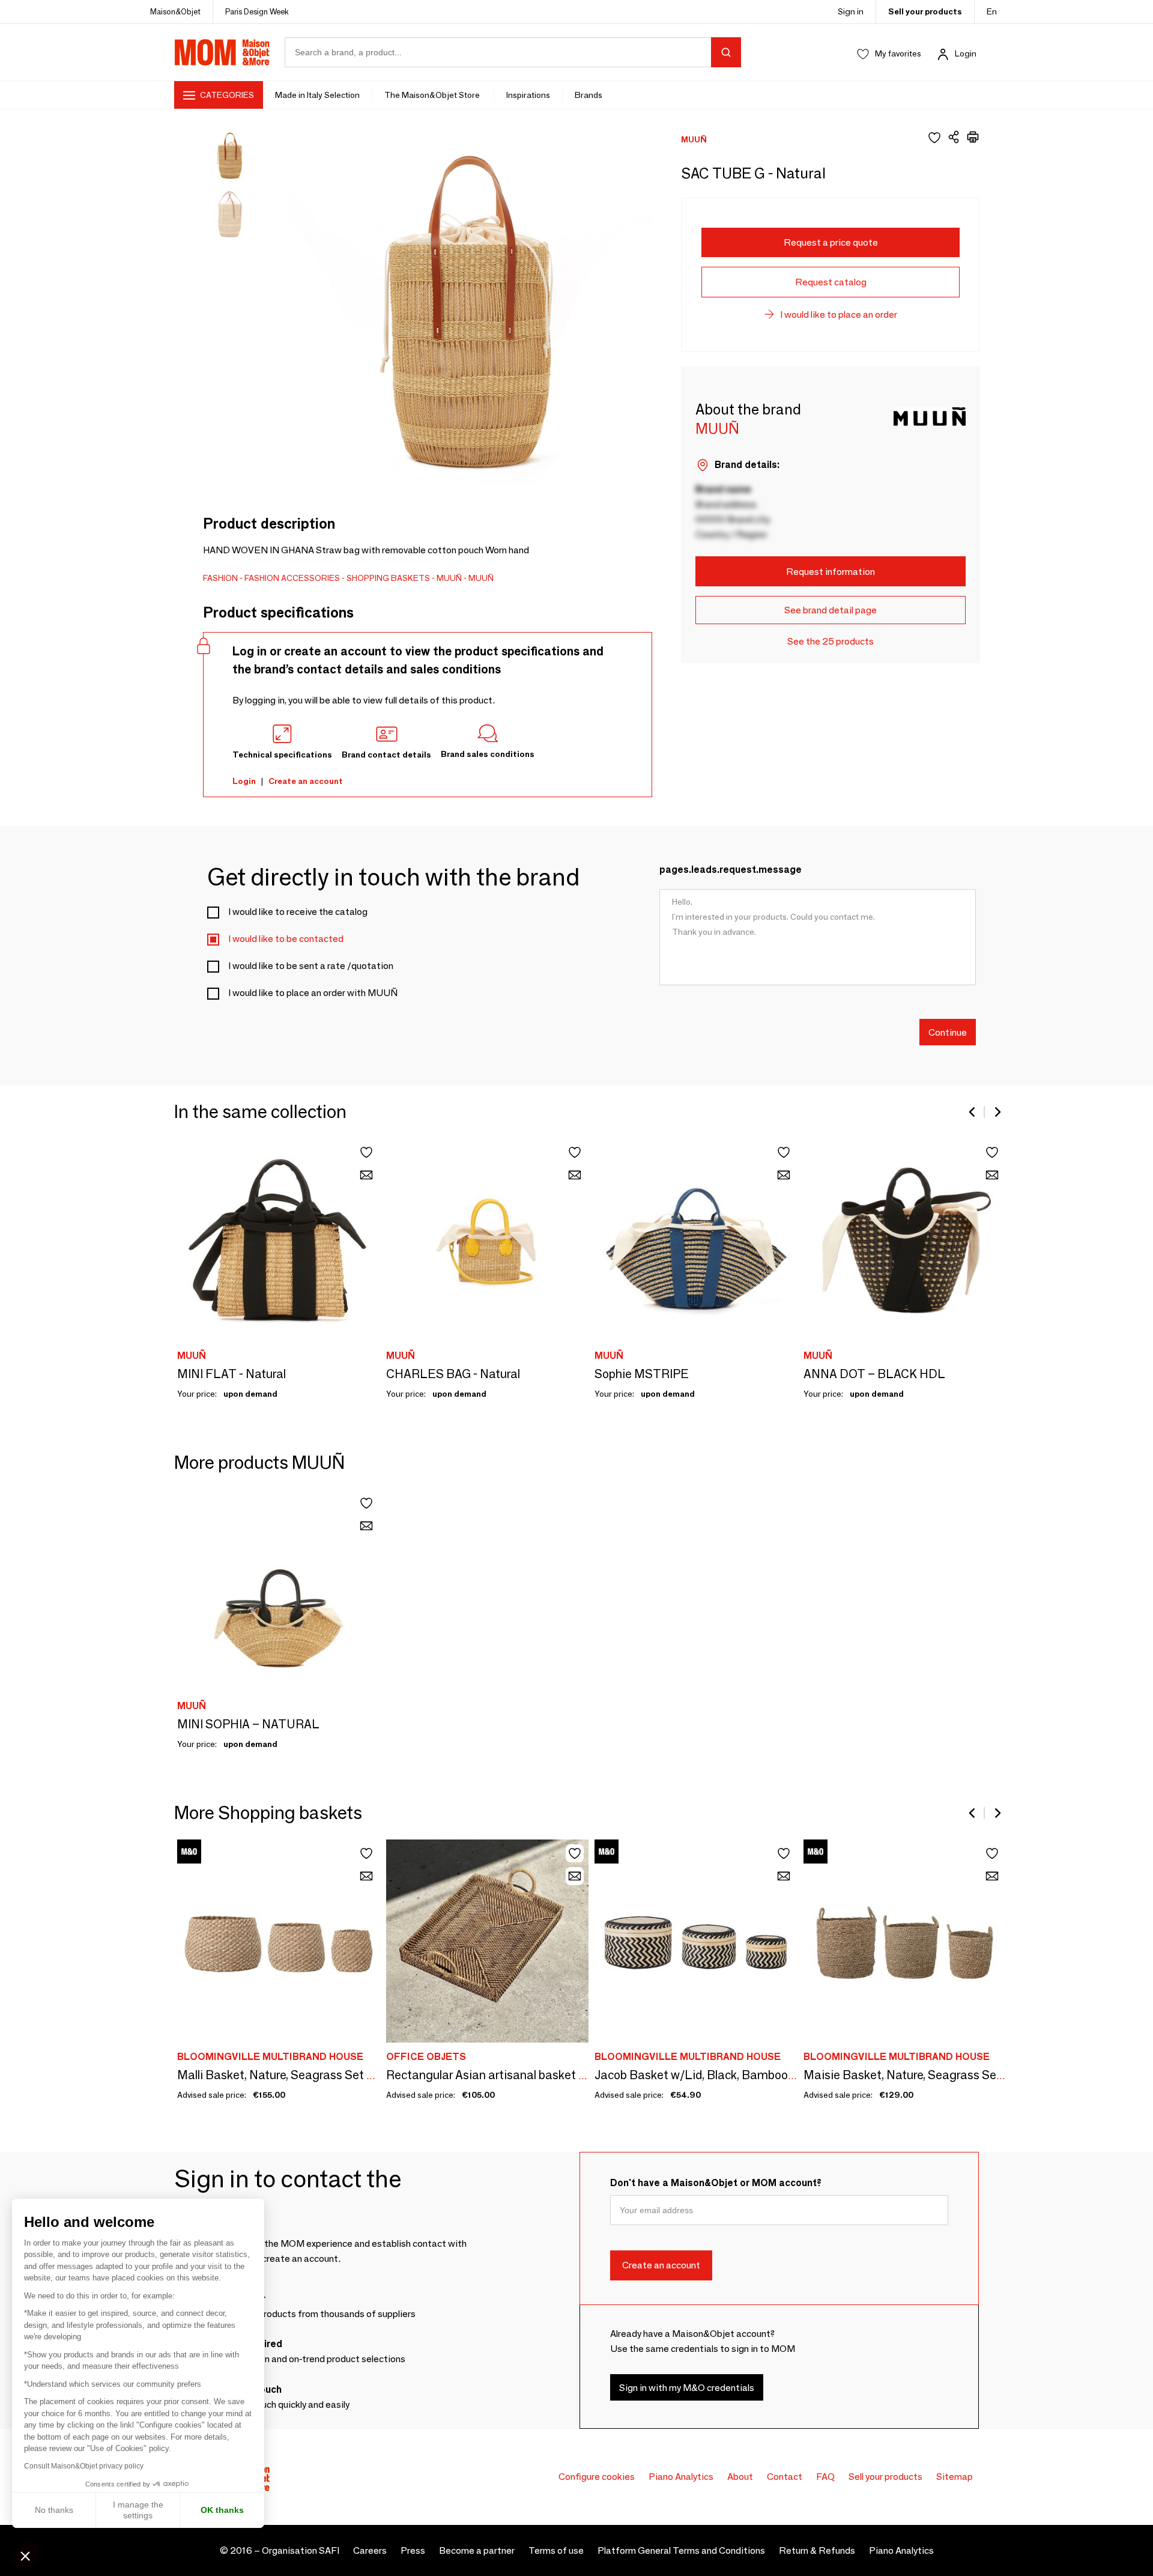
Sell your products (925, 11)
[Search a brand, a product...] (726, 52)
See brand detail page (831, 610)
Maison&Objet (175, 11)
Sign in (851, 11)
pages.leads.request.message (731, 870)
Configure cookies (597, 2477)
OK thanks (222, 2510)
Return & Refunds (817, 2550)
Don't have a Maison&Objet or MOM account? (716, 2183)
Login (966, 53)
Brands (589, 95)
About (740, 2477)
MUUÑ (449, 578)
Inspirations (528, 95)
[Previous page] (973, 1112)
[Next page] (997, 1112)
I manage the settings (138, 2510)
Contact (785, 2477)
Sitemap (955, 2477)
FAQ (825, 2477)
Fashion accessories (292, 578)
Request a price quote (831, 242)
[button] (25, 2556)
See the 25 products (831, 641)
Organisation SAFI (301, 2550)
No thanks (54, 2510)
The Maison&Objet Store (433, 95)
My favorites (898, 53)
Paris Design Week (257, 11)
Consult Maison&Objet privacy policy (84, 2466)
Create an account (306, 781)
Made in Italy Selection (317, 95)
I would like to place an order (839, 314)
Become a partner (477, 2550)
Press (413, 2550)
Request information (831, 572)
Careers (370, 2550)
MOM (222, 52)
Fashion (220, 578)
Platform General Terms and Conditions (681, 2550)
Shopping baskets (388, 578)
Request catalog (831, 282)
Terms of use (556, 2550)
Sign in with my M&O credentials (687, 2388)
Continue (948, 1032)
